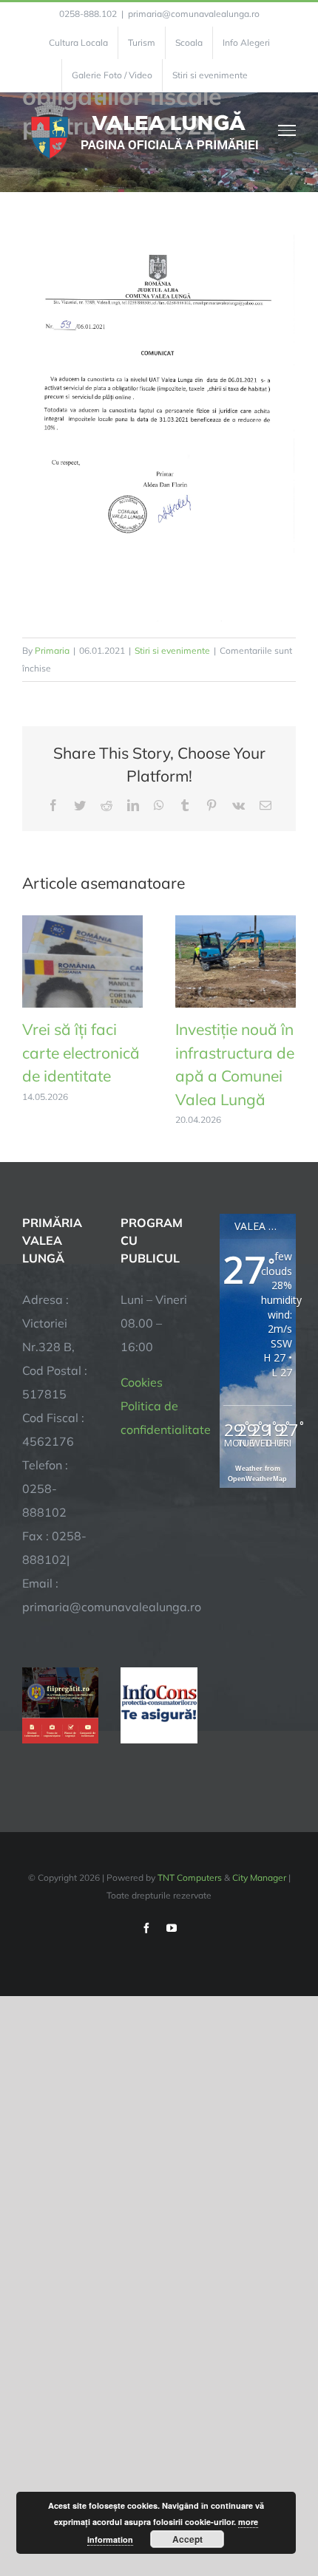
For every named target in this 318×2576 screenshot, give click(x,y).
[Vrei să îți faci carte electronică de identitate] (82, 923)
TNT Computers (190, 1878)
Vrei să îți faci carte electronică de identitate (81, 1052)
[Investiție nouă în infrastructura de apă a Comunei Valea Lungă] (236, 923)
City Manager (259, 1878)
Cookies (142, 1382)
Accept (187, 2539)
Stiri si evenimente (172, 650)
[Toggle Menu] (287, 130)
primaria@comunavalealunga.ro (194, 14)
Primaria (52, 650)
